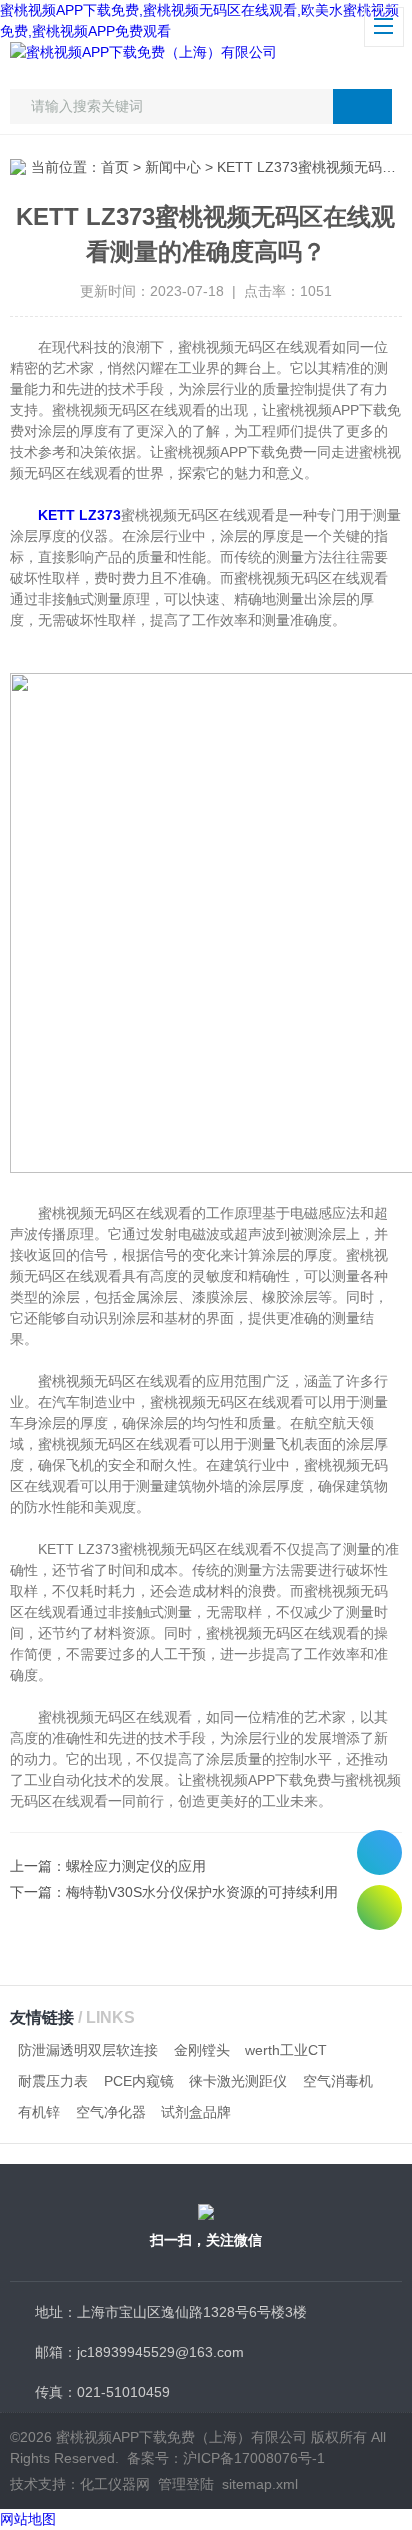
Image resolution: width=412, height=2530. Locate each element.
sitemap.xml (260, 2484)
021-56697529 (379, 1852)
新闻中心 (173, 167)
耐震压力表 (53, 2081)
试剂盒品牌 (196, 2112)
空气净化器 (111, 2112)
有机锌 (39, 2112)
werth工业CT (286, 2050)
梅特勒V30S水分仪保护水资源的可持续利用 (202, 1892)
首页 (115, 167)
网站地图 (28, 2519)
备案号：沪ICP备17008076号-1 (226, 2458)
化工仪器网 (115, 2484)
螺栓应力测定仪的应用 (136, 1866)
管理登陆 (186, 2484)
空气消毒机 (338, 2081)
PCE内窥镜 (139, 2081)
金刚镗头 (202, 2050)
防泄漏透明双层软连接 (88, 2050)
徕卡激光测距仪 (238, 2081)
